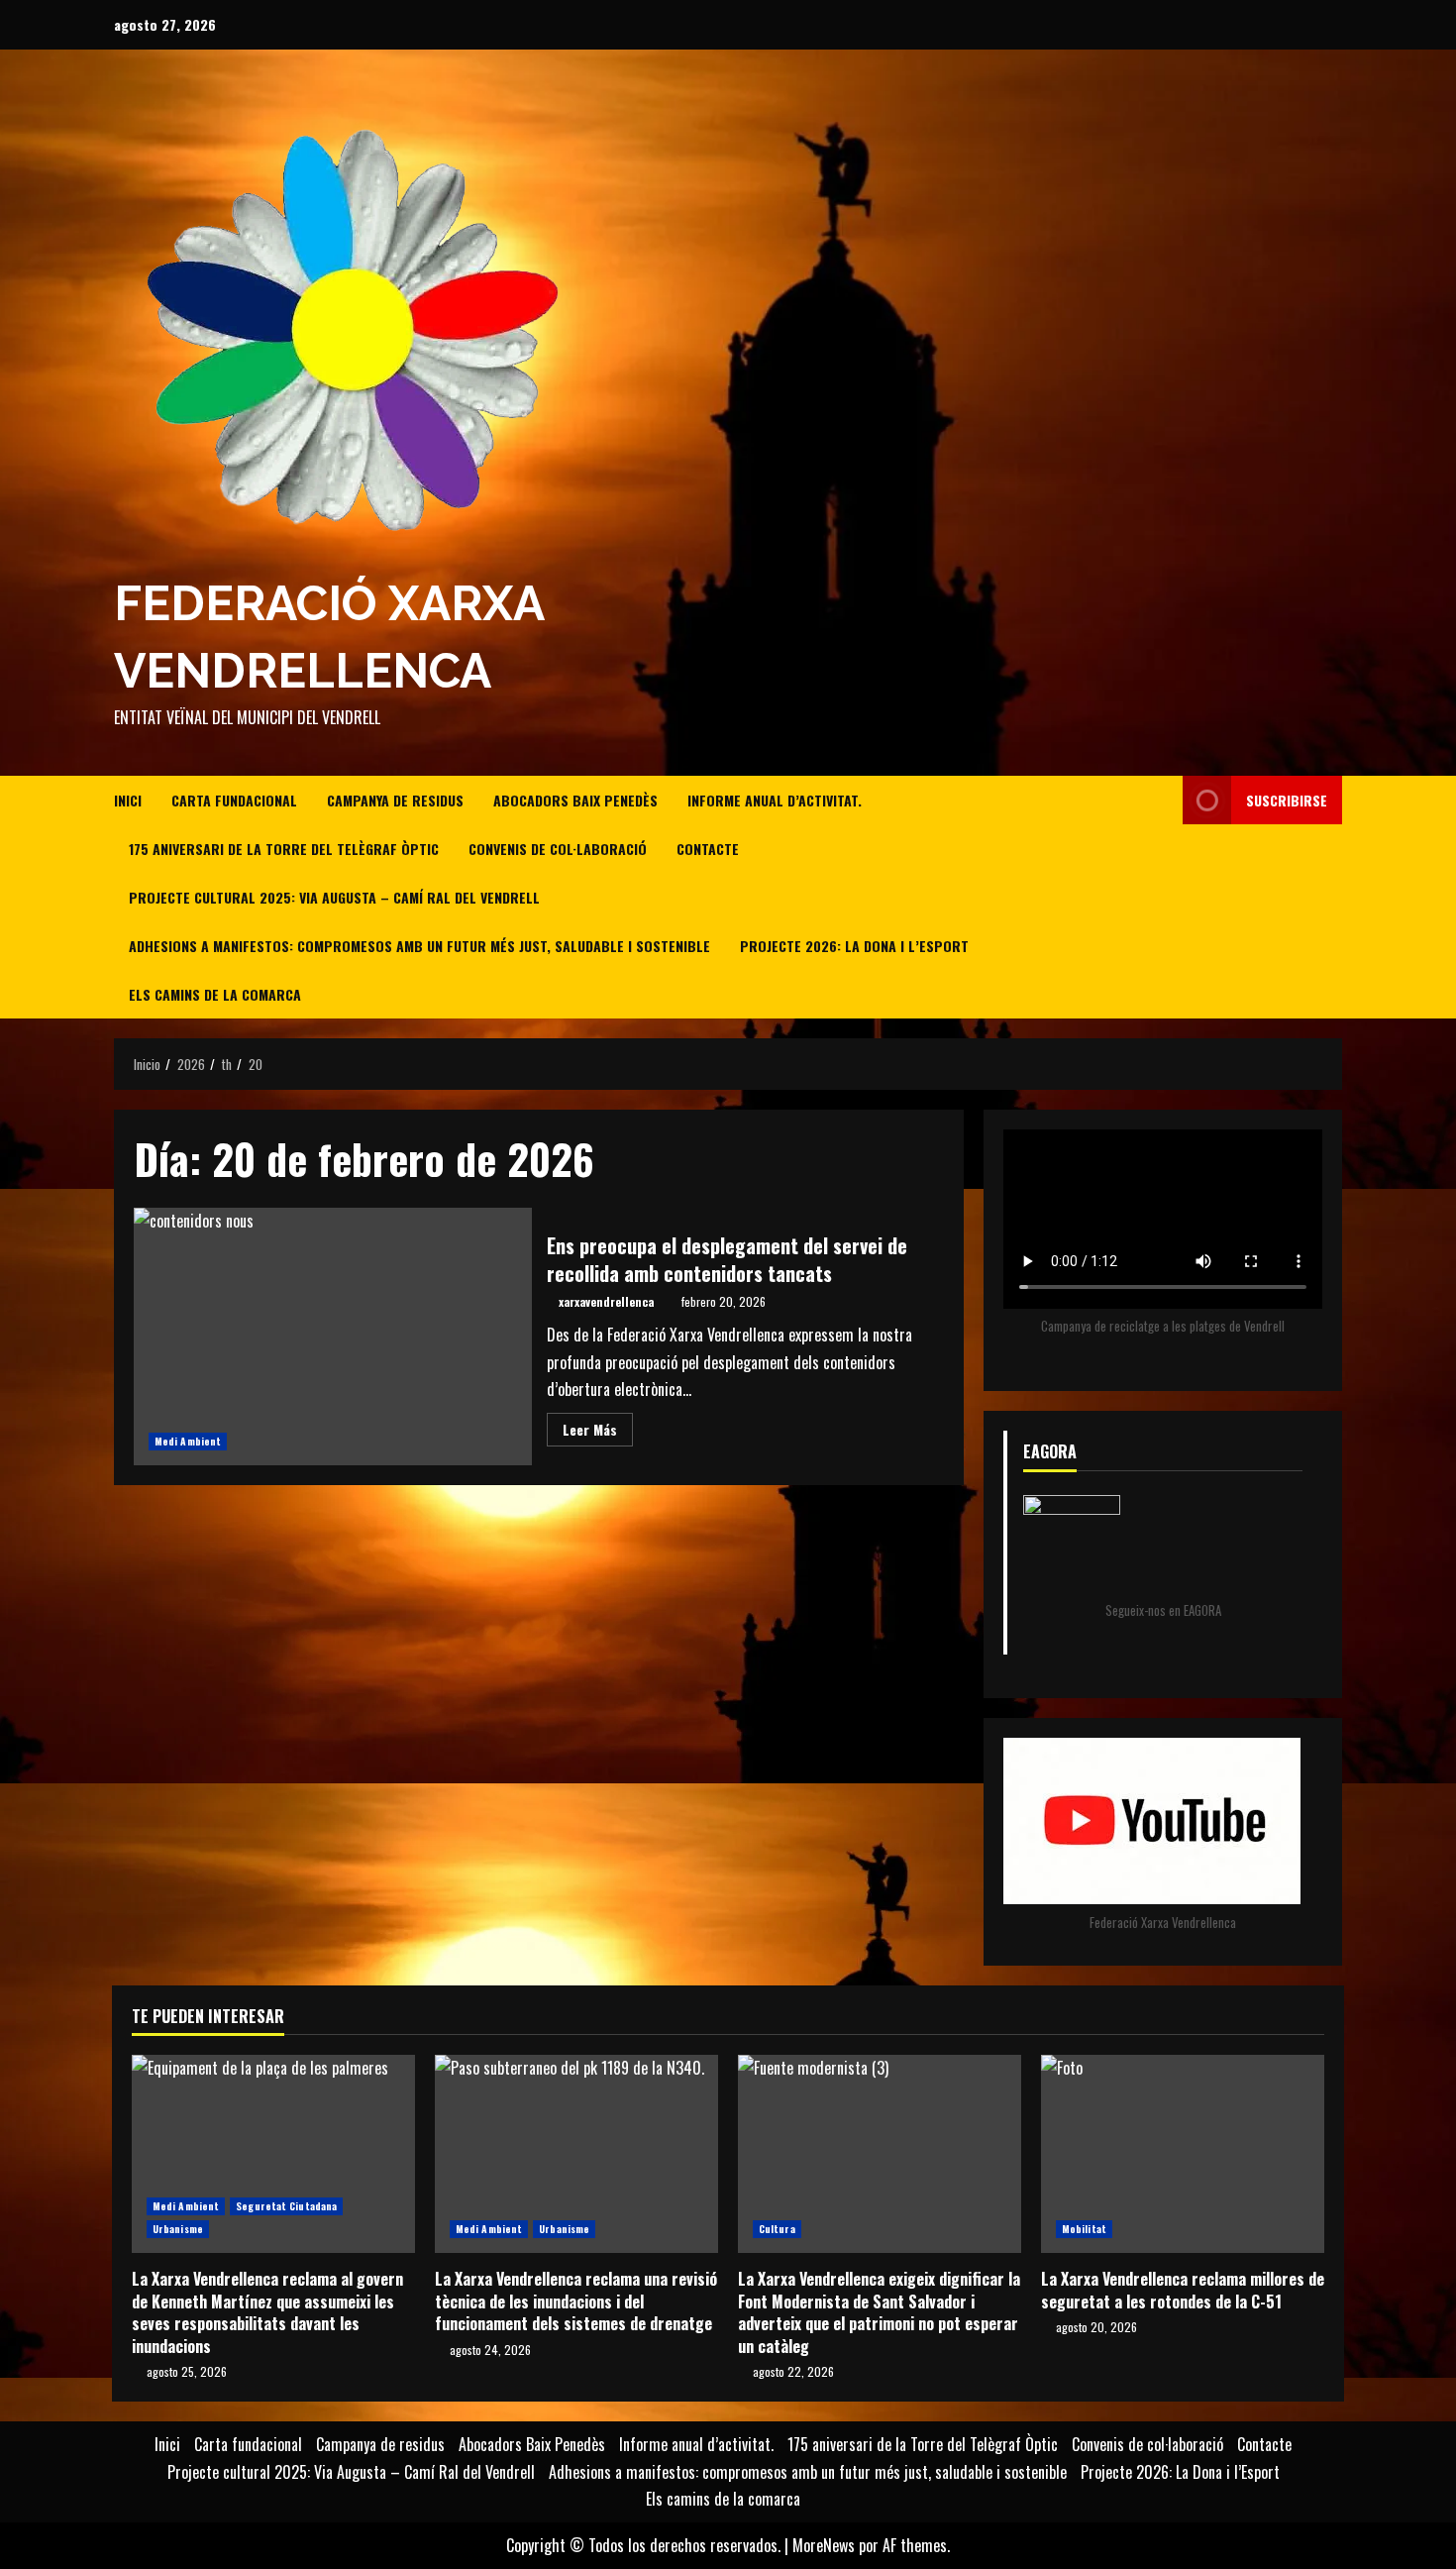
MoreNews (824, 2545)
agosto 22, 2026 (793, 2371)
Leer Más (598, 1432)
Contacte (708, 849)
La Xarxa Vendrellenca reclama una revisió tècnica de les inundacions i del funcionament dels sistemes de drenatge (576, 2154)
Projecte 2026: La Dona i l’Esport (854, 946)
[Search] (1162, 898)
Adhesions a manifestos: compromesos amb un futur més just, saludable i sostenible (419, 946)
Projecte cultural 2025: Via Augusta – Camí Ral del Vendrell (334, 897)
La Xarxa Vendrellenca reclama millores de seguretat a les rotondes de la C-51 (1183, 2154)
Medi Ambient (188, 1441)
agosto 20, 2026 (1096, 2327)
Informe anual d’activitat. (775, 800)
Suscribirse (1287, 800)
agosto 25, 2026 (187, 2371)
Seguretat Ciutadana (286, 2206)
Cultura (777, 2229)
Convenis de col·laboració (558, 849)
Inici (128, 800)
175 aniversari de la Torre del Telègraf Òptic (284, 849)
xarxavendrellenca (606, 1301)
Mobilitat (1084, 2229)
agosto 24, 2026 (490, 2350)
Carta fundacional (234, 800)
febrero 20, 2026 (724, 1301)
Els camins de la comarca (215, 994)
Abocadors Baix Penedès (575, 800)
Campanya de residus (395, 800)
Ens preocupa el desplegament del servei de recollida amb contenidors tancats (333, 1337)
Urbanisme (178, 2229)
